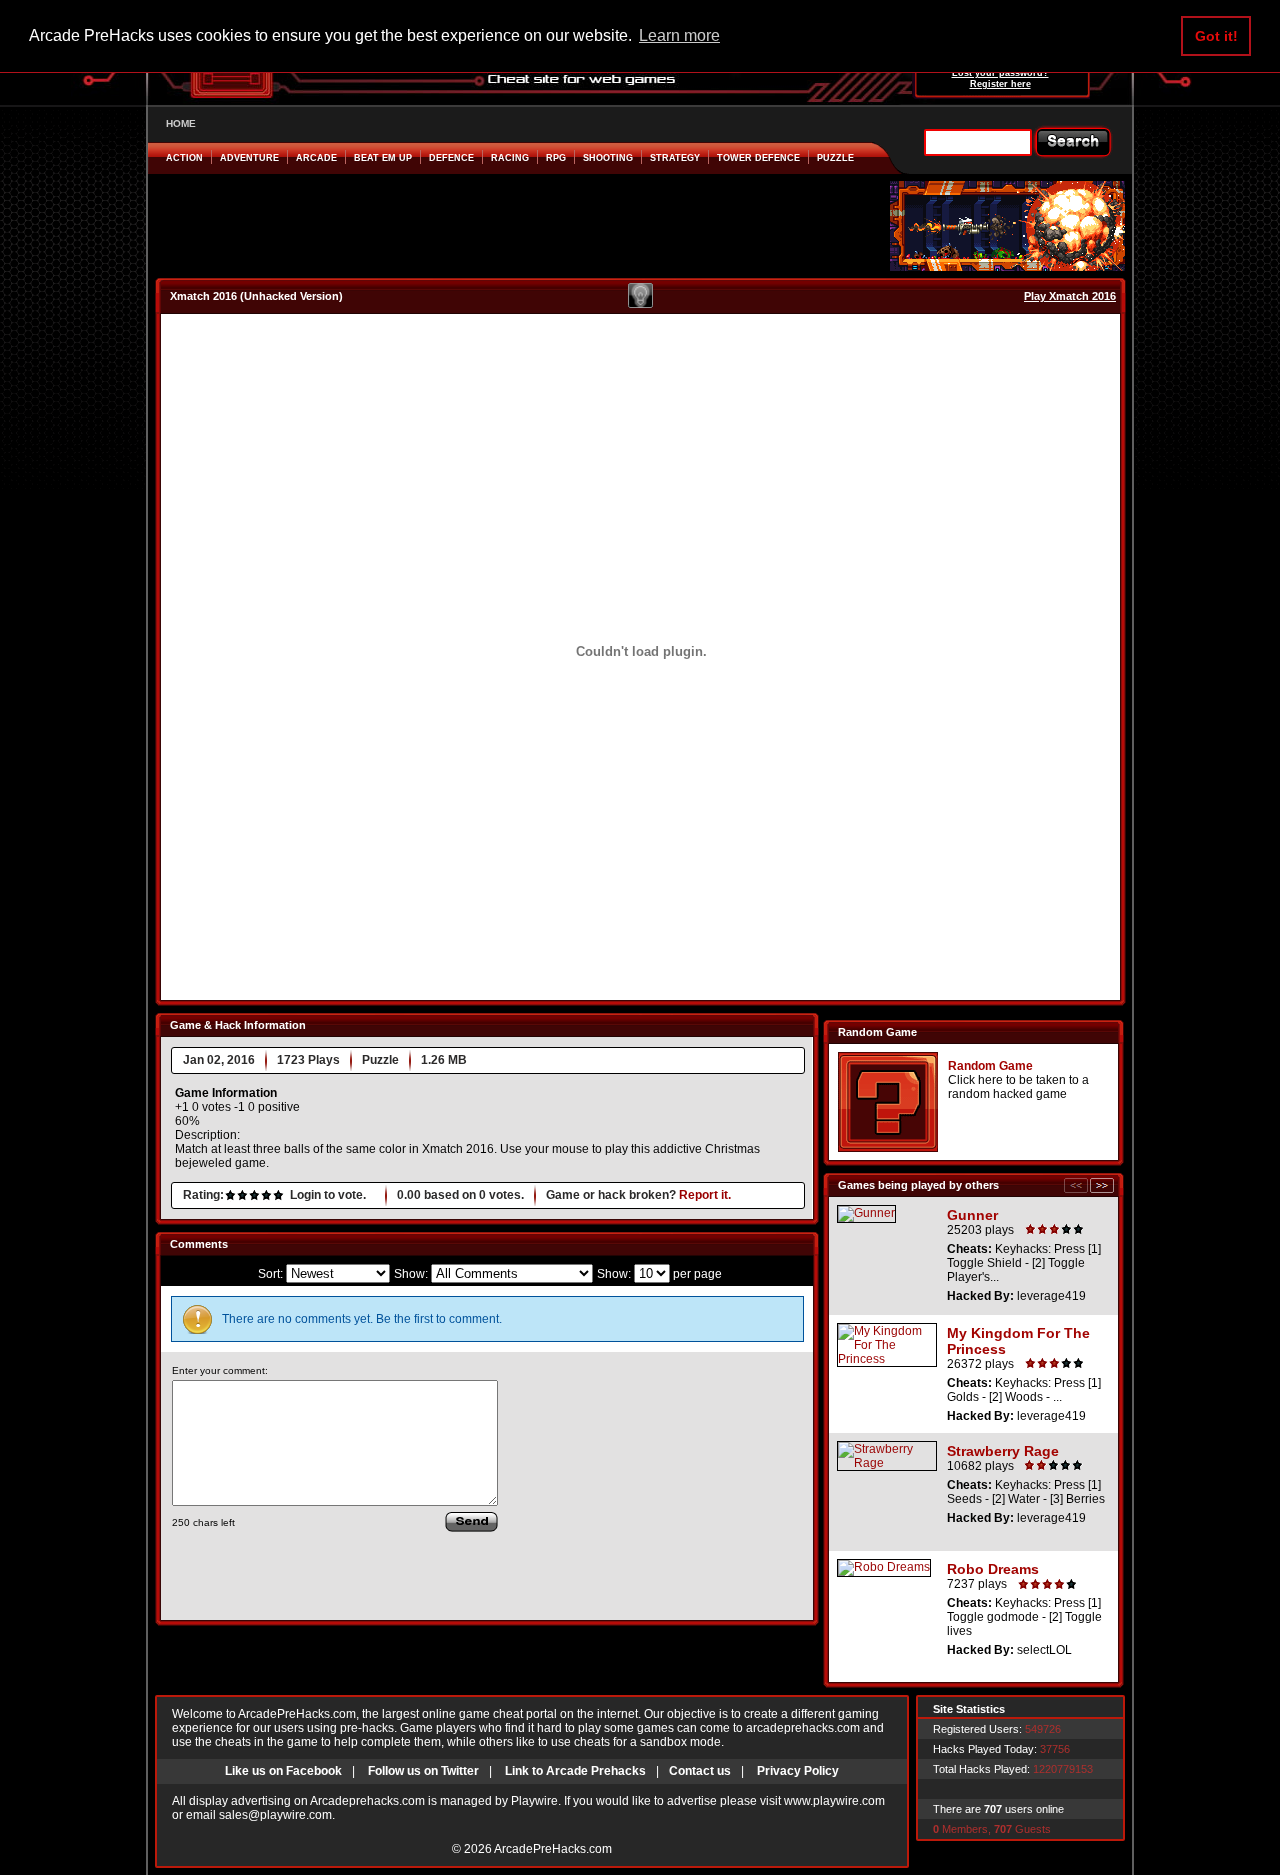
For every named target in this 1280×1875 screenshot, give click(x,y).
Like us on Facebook (283, 1771)
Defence (451, 158)
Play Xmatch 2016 (1070, 296)
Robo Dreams (993, 1569)
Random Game (990, 1066)
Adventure (249, 158)
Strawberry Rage (1003, 1451)
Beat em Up (383, 158)
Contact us (700, 1771)
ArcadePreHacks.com (553, 1849)
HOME (181, 123)
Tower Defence (758, 158)
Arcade (316, 158)
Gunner (972, 1215)
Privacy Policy (798, 1771)
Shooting (608, 158)
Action (184, 158)
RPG (556, 158)
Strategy (675, 158)
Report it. (705, 1195)
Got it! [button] (1216, 36)
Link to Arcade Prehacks (575, 1771)
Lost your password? (1000, 73)
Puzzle (835, 158)
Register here (1000, 84)
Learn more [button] (679, 35)
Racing (510, 158)
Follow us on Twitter (423, 1771)
